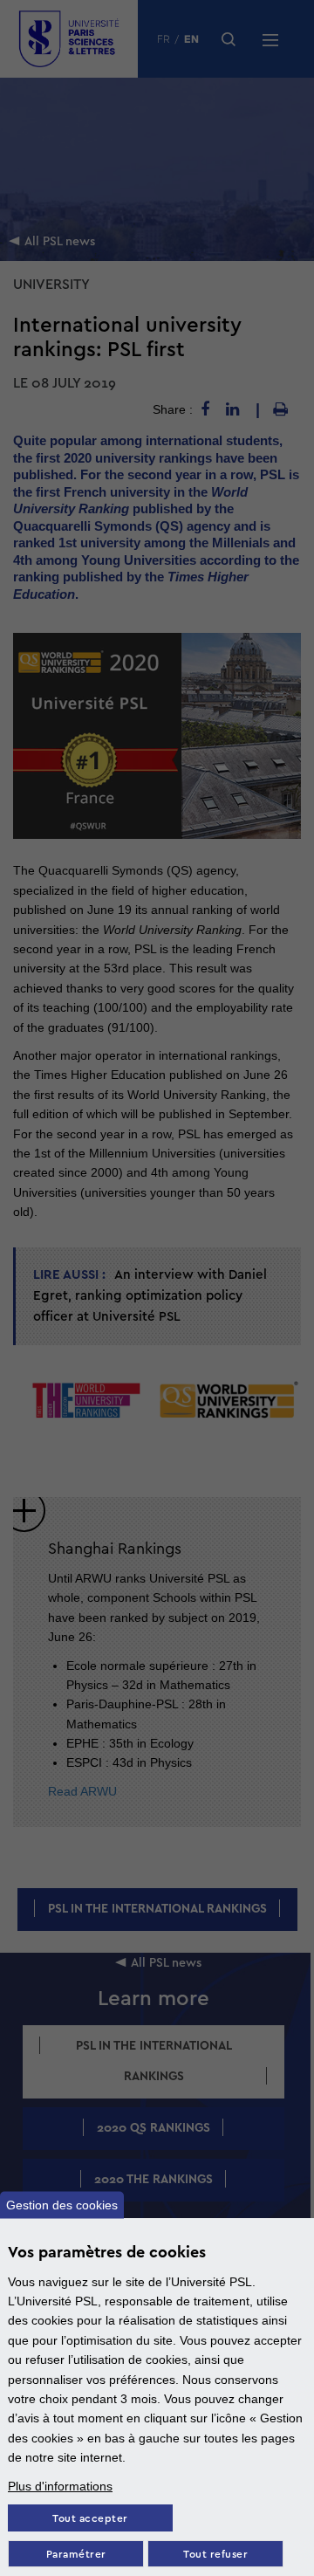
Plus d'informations (60, 2486)
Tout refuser (215, 2555)
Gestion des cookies (62, 2205)
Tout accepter (90, 2519)
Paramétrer (76, 2555)
